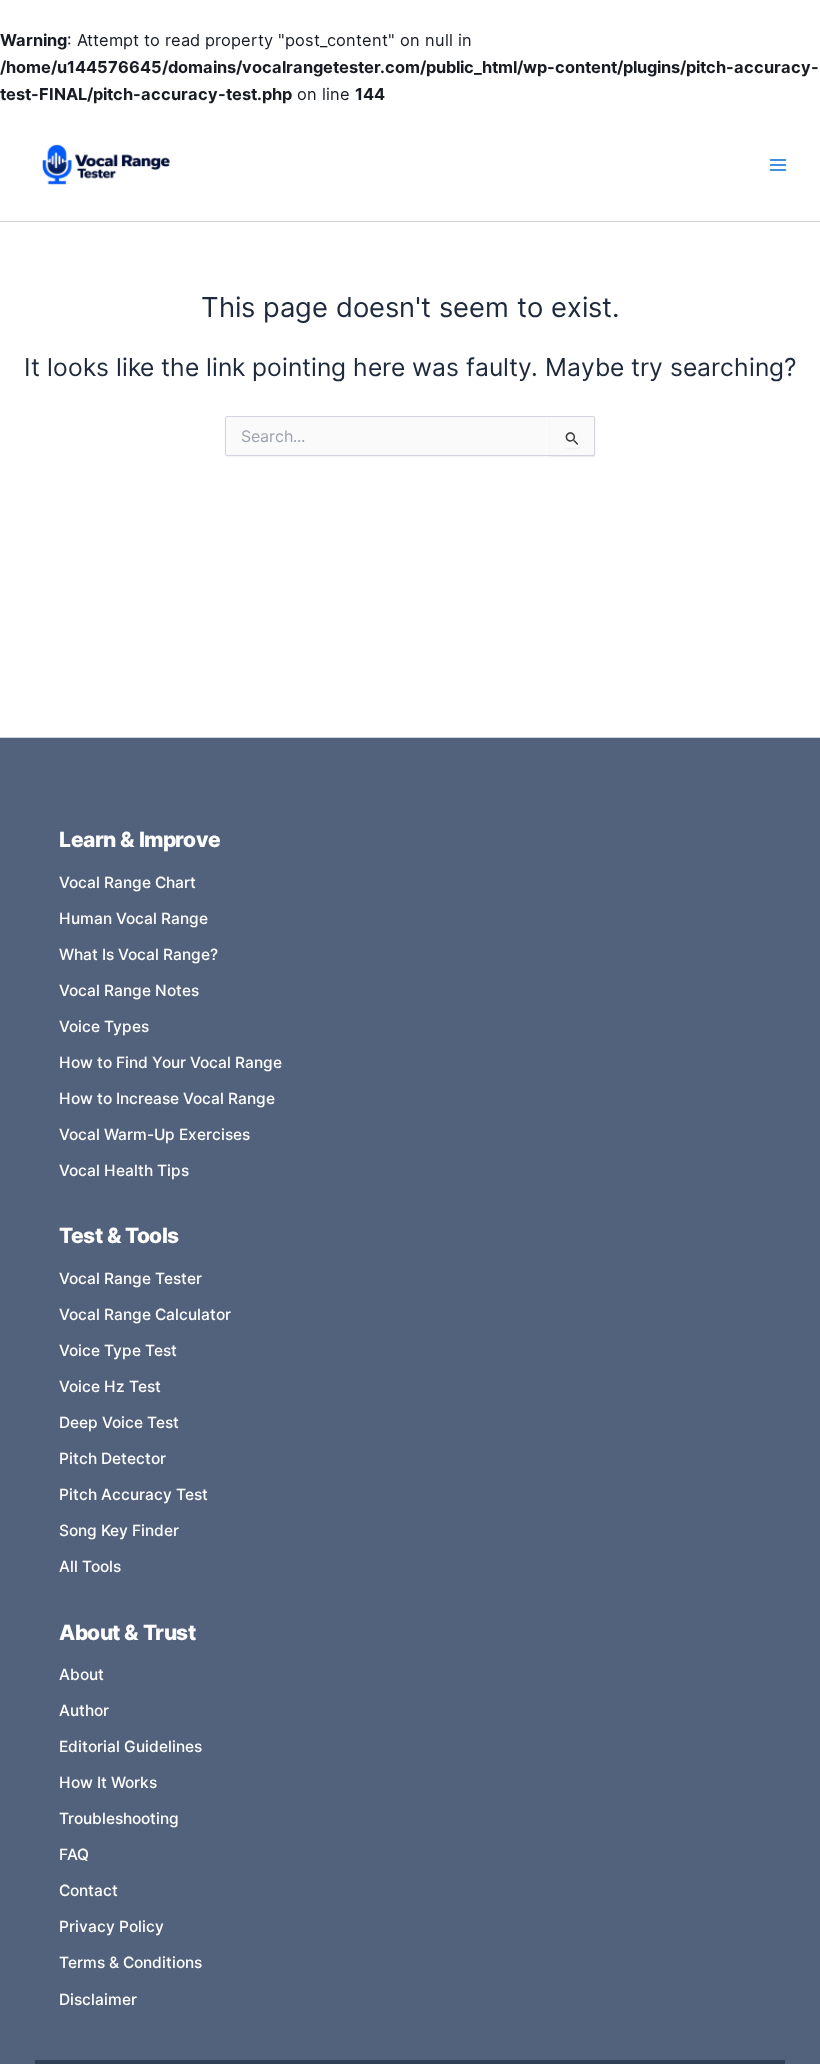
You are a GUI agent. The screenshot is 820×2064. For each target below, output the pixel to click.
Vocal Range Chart (127, 882)
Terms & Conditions (130, 1962)
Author (84, 1710)
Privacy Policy (111, 1926)
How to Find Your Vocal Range (170, 1062)
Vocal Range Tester (130, 1278)
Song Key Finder (119, 1530)
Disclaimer (98, 1999)
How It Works (108, 1782)
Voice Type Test (118, 1350)
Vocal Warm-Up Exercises (154, 1134)
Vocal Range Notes (129, 990)
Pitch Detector (112, 1458)
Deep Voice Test (119, 1422)
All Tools (90, 1566)
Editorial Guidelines (130, 1746)
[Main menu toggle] (777, 165)
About (81, 1674)
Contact (88, 1890)
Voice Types (104, 1026)
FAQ (74, 1854)
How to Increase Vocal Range (167, 1098)
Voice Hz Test (110, 1386)
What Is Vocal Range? (138, 954)
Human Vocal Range (133, 918)
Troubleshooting (119, 1818)
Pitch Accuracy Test (133, 1494)
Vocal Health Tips (124, 1170)
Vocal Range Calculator (145, 1314)
